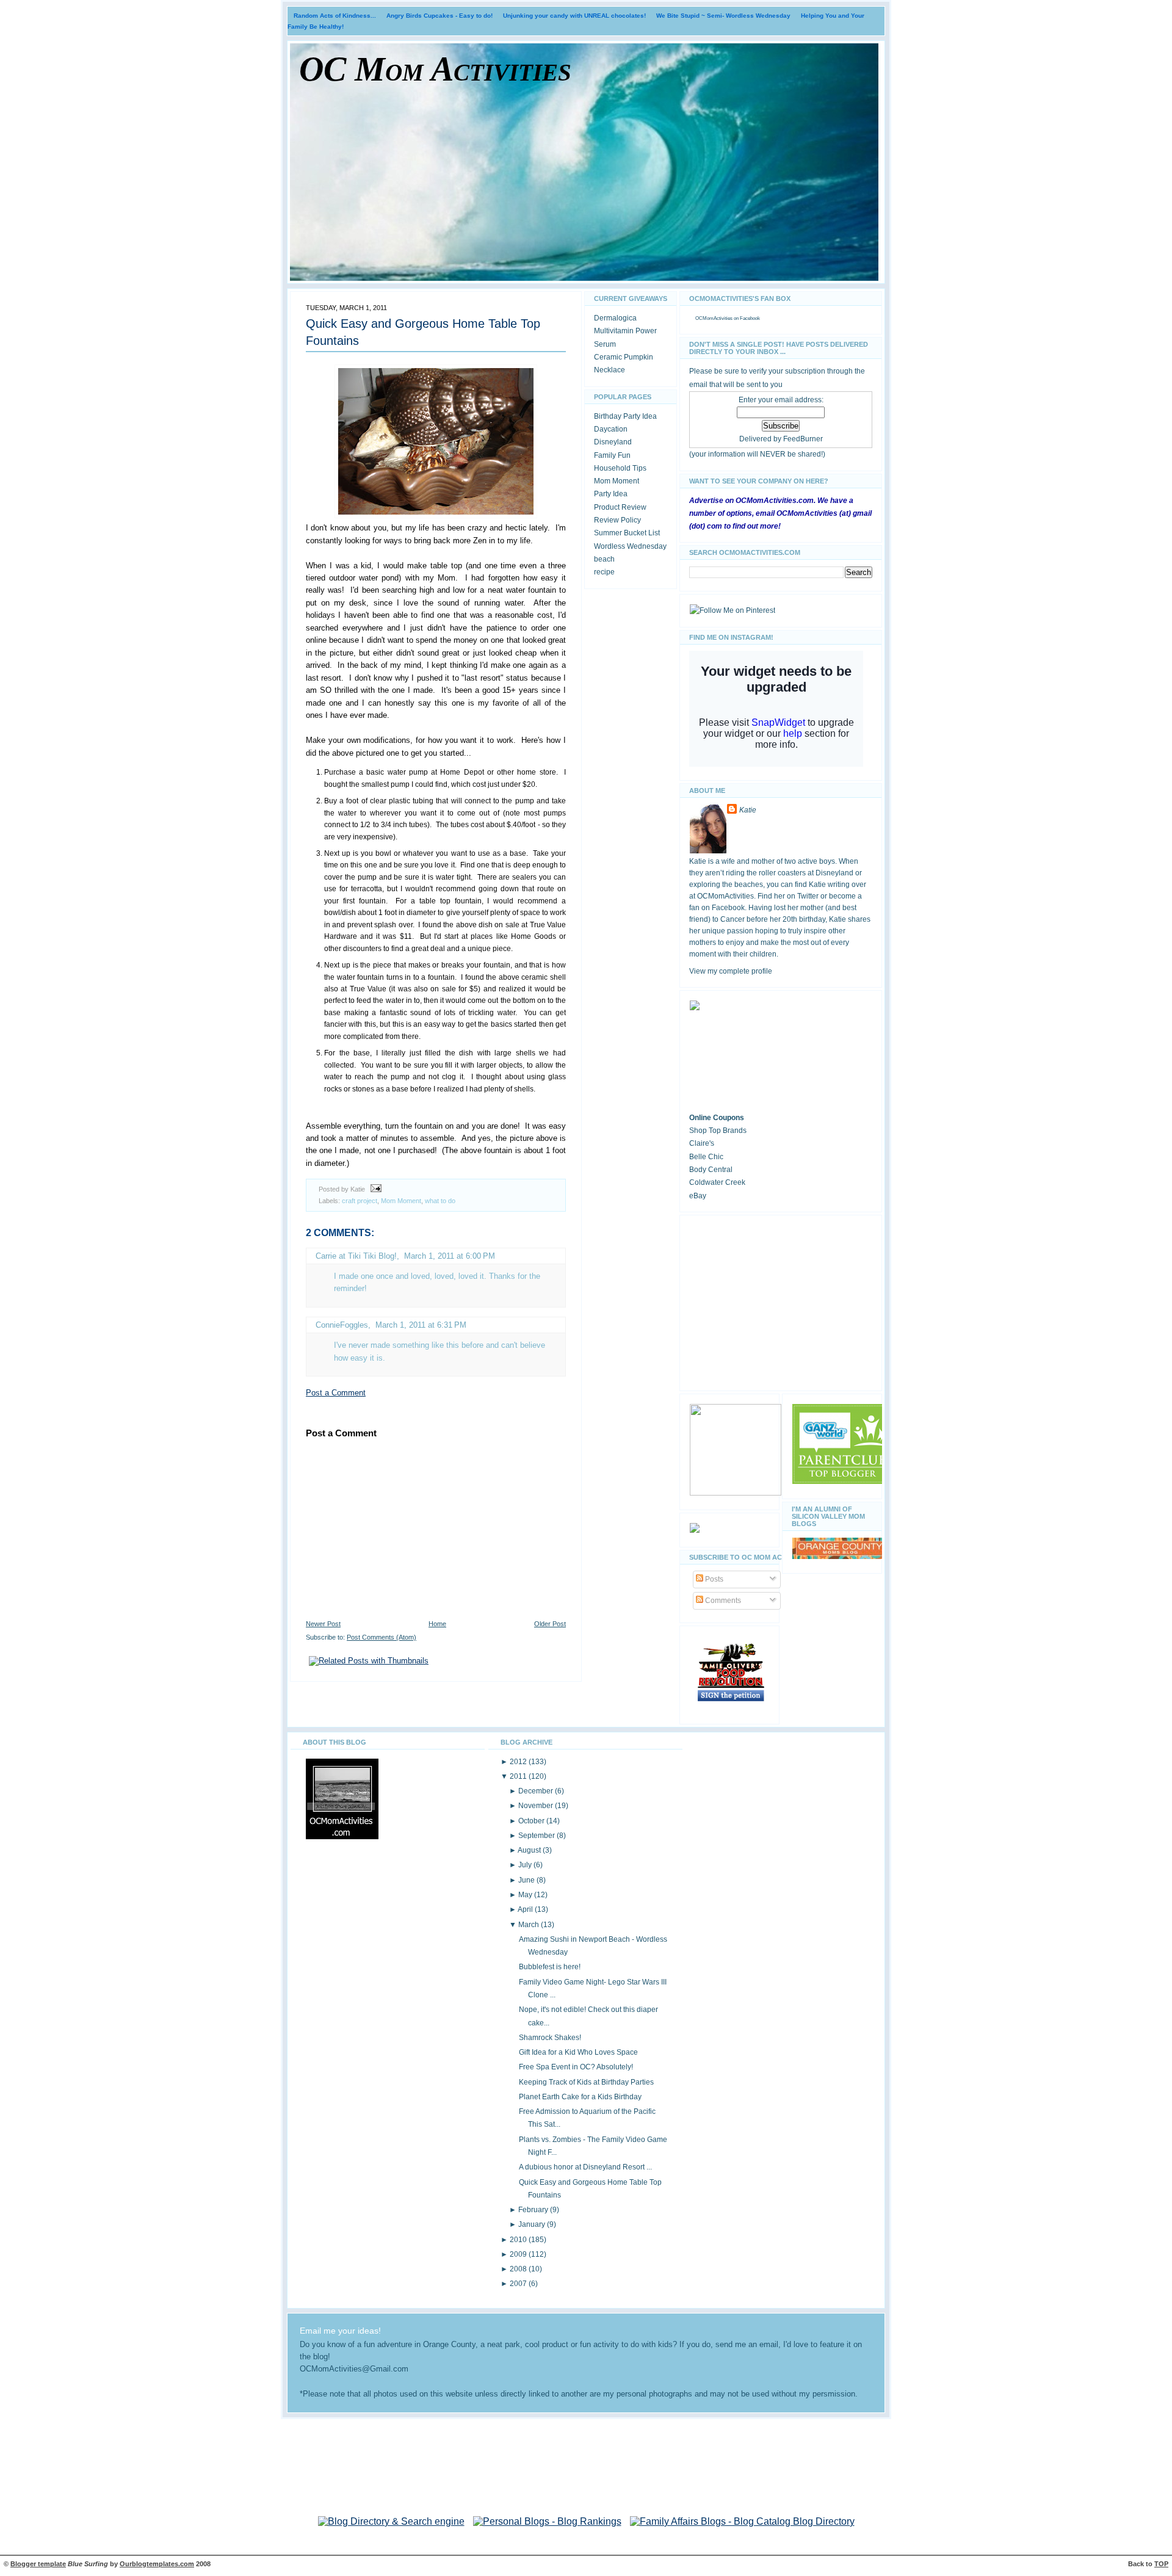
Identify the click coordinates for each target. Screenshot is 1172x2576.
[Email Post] (374, 1189)
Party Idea (611, 494)
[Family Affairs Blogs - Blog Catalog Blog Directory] (742, 2521)
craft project (360, 1201)
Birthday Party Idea (625, 416)
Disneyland (613, 442)
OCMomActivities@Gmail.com (354, 2369)
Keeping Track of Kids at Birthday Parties (586, 2082)
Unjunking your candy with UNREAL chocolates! (574, 16)
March (530, 1925)
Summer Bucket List (627, 533)
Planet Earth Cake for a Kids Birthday (580, 2097)
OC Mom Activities (435, 69)
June (527, 1880)
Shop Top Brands (718, 1131)
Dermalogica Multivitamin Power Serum (625, 331)
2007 (519, 2284)
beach (604, 559)
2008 (519, 2269)
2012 (519, 1762)
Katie (748, 810)
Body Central (711, 1170)
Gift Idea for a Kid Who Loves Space (578, 2052)
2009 (519, 2254)
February (534, 2210)
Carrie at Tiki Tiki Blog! (356, 1256)
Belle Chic (706, 1157)
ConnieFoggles (342, 1325)
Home (437, 1624)
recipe (604, 572)
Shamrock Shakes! (550, 2038)
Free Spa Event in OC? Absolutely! (576, 2067)
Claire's (702, 1143)
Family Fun (612, 455)
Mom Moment (401, 1201)
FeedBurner (803, 439)
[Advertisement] (781, 1301)
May (526, 1895)
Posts (713, 1579)
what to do (440, 1201)
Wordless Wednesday (630, 546)
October (532, 1821)
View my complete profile (731, 971)
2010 (519, 2240)
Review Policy (617, 520)
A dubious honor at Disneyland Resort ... (585, 2167)
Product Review (620, 507)
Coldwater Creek (717, 1182)
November (537, 1806)
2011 (519, 1776)
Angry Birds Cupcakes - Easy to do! (440, 16)
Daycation (611, 429)
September (537, 1836)
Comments (722, 1601)
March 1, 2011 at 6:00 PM (450, 1256)
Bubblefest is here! (550, 1967)
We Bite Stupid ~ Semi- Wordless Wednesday (723, 16)
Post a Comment (336, 1393)
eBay (698, 1196)
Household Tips (620, 468)
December (537, 1791)
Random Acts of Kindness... (335, 16)
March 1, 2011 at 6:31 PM (421, 1325)
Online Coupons (717, 1118)
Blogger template (38, 2564)
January (533, 2224)
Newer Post (323, 1624)
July (526, 1865)
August (530, 1850)
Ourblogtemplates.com (157, 2564)
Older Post (550, 1624)
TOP (1161, 2564)
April (526, 1909)
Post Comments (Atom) (382, 1637)
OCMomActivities (714, 318)
